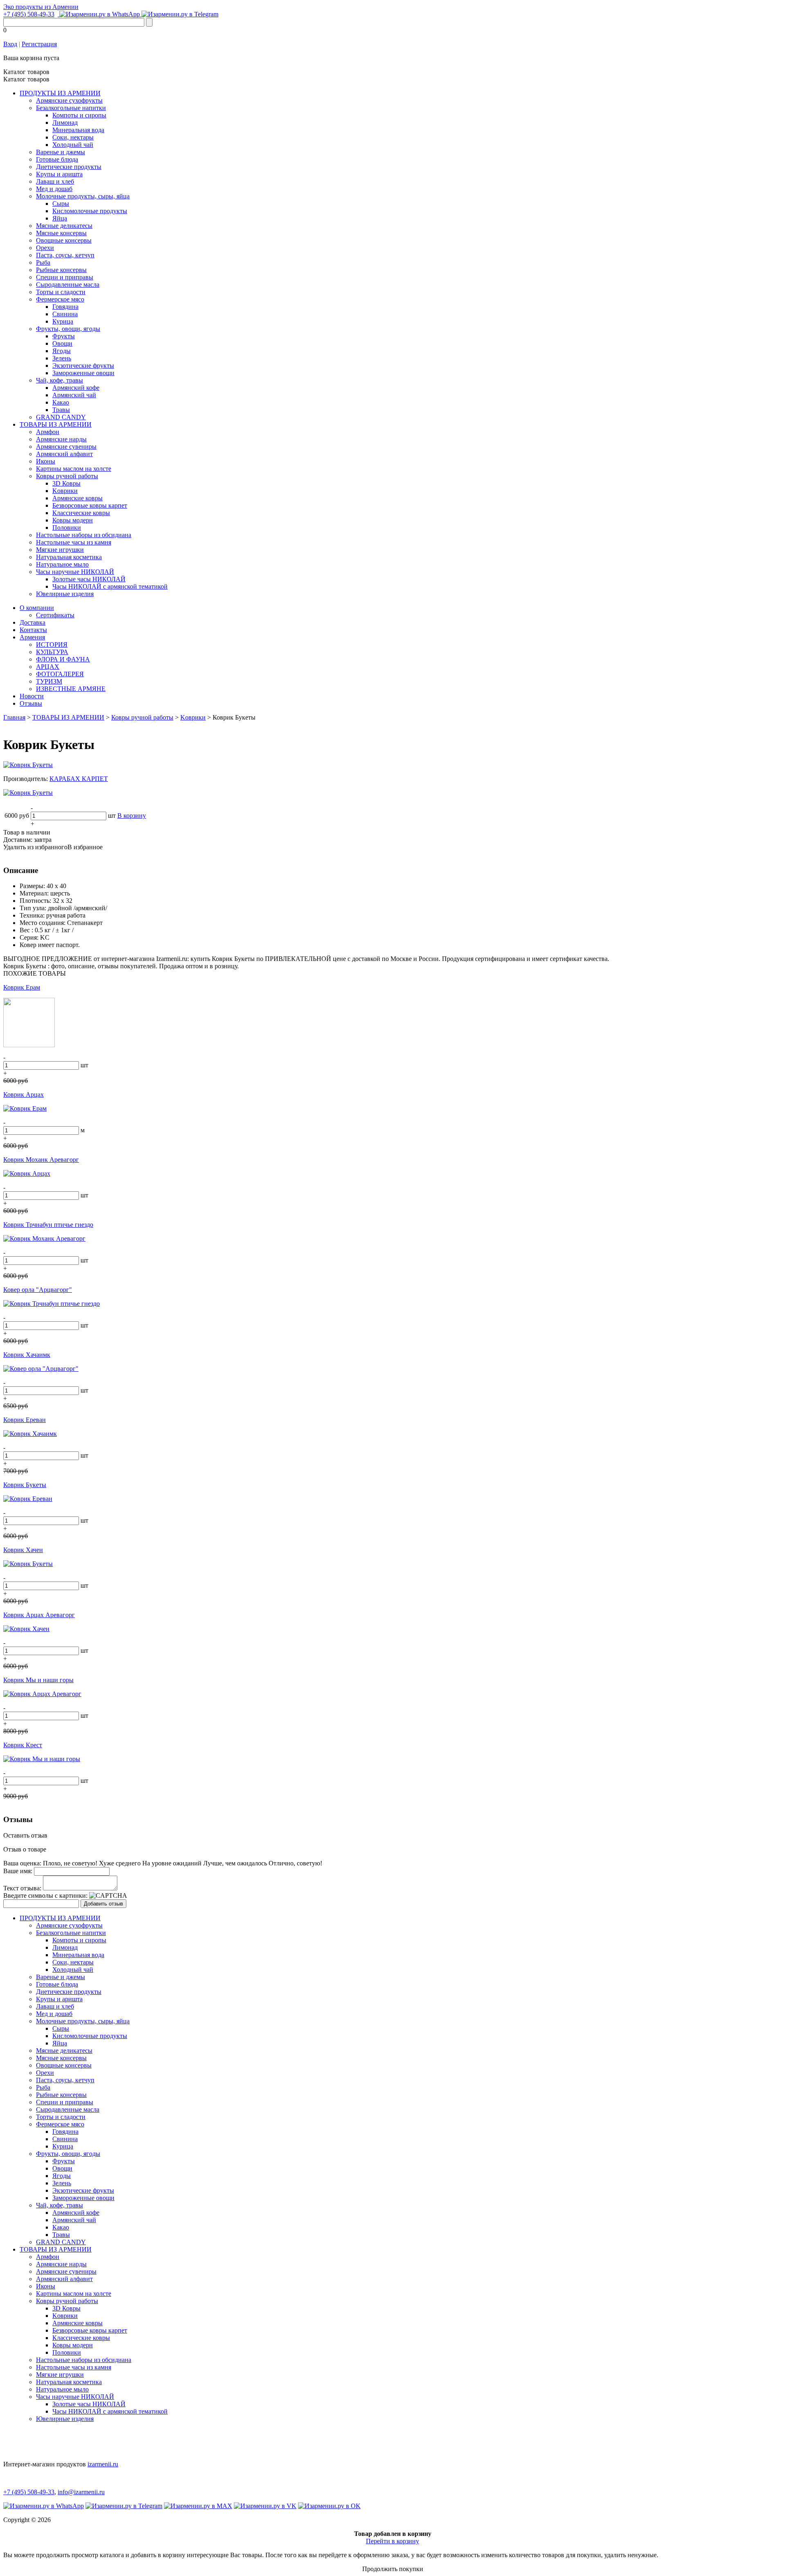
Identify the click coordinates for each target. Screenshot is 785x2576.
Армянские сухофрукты (69, 100)
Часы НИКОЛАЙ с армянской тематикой (110, 586)
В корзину (132, 816)
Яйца (60, 218)
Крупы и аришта (59, 174)
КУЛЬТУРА (52, 652)
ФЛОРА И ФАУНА (63, 659)
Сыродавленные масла (68, 285)
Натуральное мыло (62, 564)
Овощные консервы (64, 240)
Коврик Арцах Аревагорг (39, 1615)
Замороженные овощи (83, 373)
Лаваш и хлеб (55, 181)
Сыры (61, 204)
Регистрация (39, 44)
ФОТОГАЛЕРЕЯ (60, 674)
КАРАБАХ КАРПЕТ (79, 779)
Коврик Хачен (23, 1550)
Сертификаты (55, 615)
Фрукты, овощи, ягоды (68, 329)
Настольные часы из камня (74, 542)
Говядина (65, 307)
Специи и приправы (65, 277)
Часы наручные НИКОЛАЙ (75, 572)
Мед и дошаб (54, 189)
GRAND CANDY (61, 417)
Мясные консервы (61, 233)
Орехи (45, 248)
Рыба (43, 262)
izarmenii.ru (103, 2464)
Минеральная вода (78, 130)
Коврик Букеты (25, 1485)
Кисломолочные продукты (90, 211)
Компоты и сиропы (79, 115)
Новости (32, 696)
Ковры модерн (73, 520)
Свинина (65, 314)
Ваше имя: (18, 1871)
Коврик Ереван (25, 1420)
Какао (61, 402)
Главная (14, 717)
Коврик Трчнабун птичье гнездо (48, 1225)
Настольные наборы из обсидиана (84, 535)
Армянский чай (74, 395)
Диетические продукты (69, 167)
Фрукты (64, 336)
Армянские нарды (61, 439)
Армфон (48, 432)
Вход (10, 44)
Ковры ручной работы (67, 476)
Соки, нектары (73, 137)
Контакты (33, 630)
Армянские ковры (77, 498)
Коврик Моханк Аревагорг (41, 1160)
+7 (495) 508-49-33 (29, 14)
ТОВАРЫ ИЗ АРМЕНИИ (56, 424)
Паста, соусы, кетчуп (65, 255)
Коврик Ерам (22, 987)
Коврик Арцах (24, 1095)
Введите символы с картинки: (45, 1895)
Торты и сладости (61, 292)
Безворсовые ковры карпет (90, 505)
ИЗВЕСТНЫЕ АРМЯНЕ (71, 689)
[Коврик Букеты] (28, 765)
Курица (63, 321)
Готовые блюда (57, 159)
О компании (37, 608)
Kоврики (65, 491)
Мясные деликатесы (64, 226)
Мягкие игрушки (60, 550)
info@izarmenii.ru (81, 2492)
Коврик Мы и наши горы (38, 1680)
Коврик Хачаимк (27, 1355)
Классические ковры (81, 513)
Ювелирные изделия (65, 594)
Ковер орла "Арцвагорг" (38, 1290)
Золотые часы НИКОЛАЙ (89, 579)
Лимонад (65, 123)
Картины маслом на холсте (74, 469)
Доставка (33, 622)
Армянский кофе (76, 388)
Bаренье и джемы (61, 152)
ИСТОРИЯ (52, 645)
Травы (61, 410)
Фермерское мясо (60, 299)
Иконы (46, 461)
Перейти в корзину (392, 2541)
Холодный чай (73, 145)
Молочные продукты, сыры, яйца (83, 196)
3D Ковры (66, 483)
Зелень (62, 358)
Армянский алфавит (64, 454)
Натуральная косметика (69, 557)
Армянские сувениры (66, 447)
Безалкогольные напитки (71, 108)
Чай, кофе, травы (59, 380)
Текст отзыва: (22, 1888)
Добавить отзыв (103, 1904)
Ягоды (62, 351)
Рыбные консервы (61, 270)
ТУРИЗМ (49, 681)
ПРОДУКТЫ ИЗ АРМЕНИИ (60, 93)
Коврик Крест (23, 1745)
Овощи (62, 343)
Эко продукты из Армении (41, 7)
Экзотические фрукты (83, 366)
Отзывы (31, 703)
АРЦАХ (48, 667)
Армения (32, 637)
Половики (67, 528)
